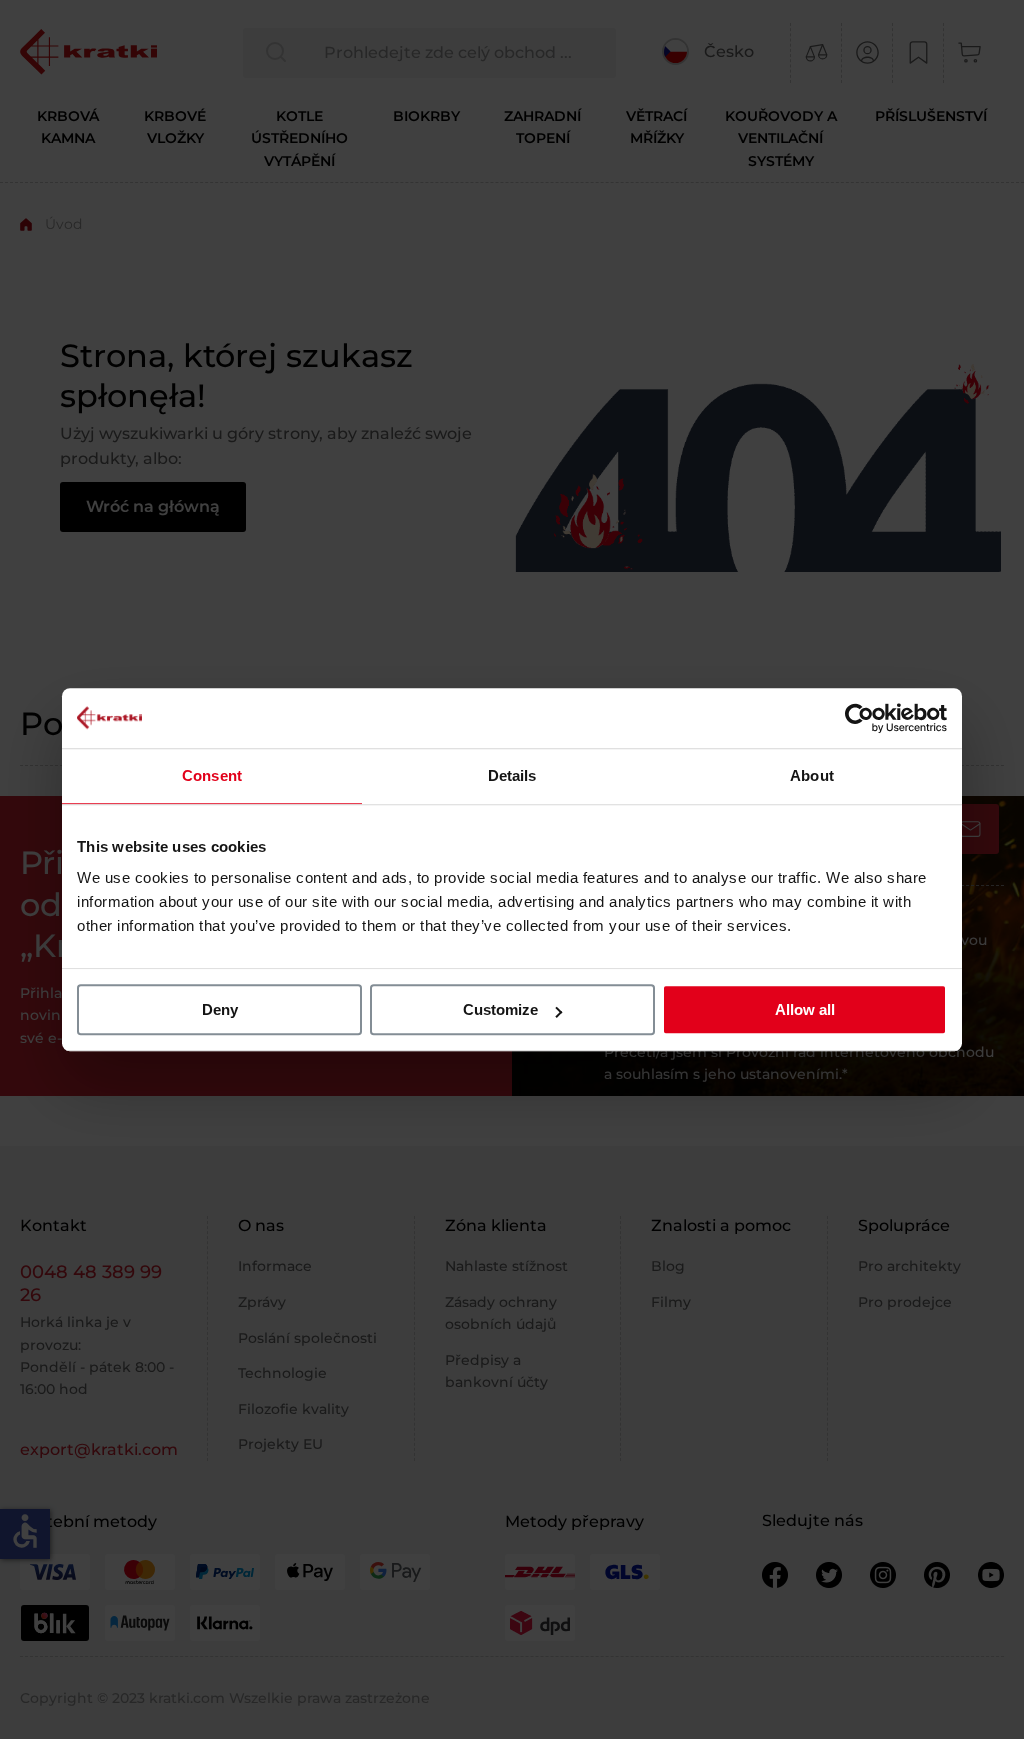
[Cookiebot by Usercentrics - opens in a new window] (859, 718)
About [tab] (812, 775)
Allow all (805, 1009)
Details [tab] (512, 775)
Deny (220, 1009)
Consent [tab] (212, 775)
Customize (500, 1009)
